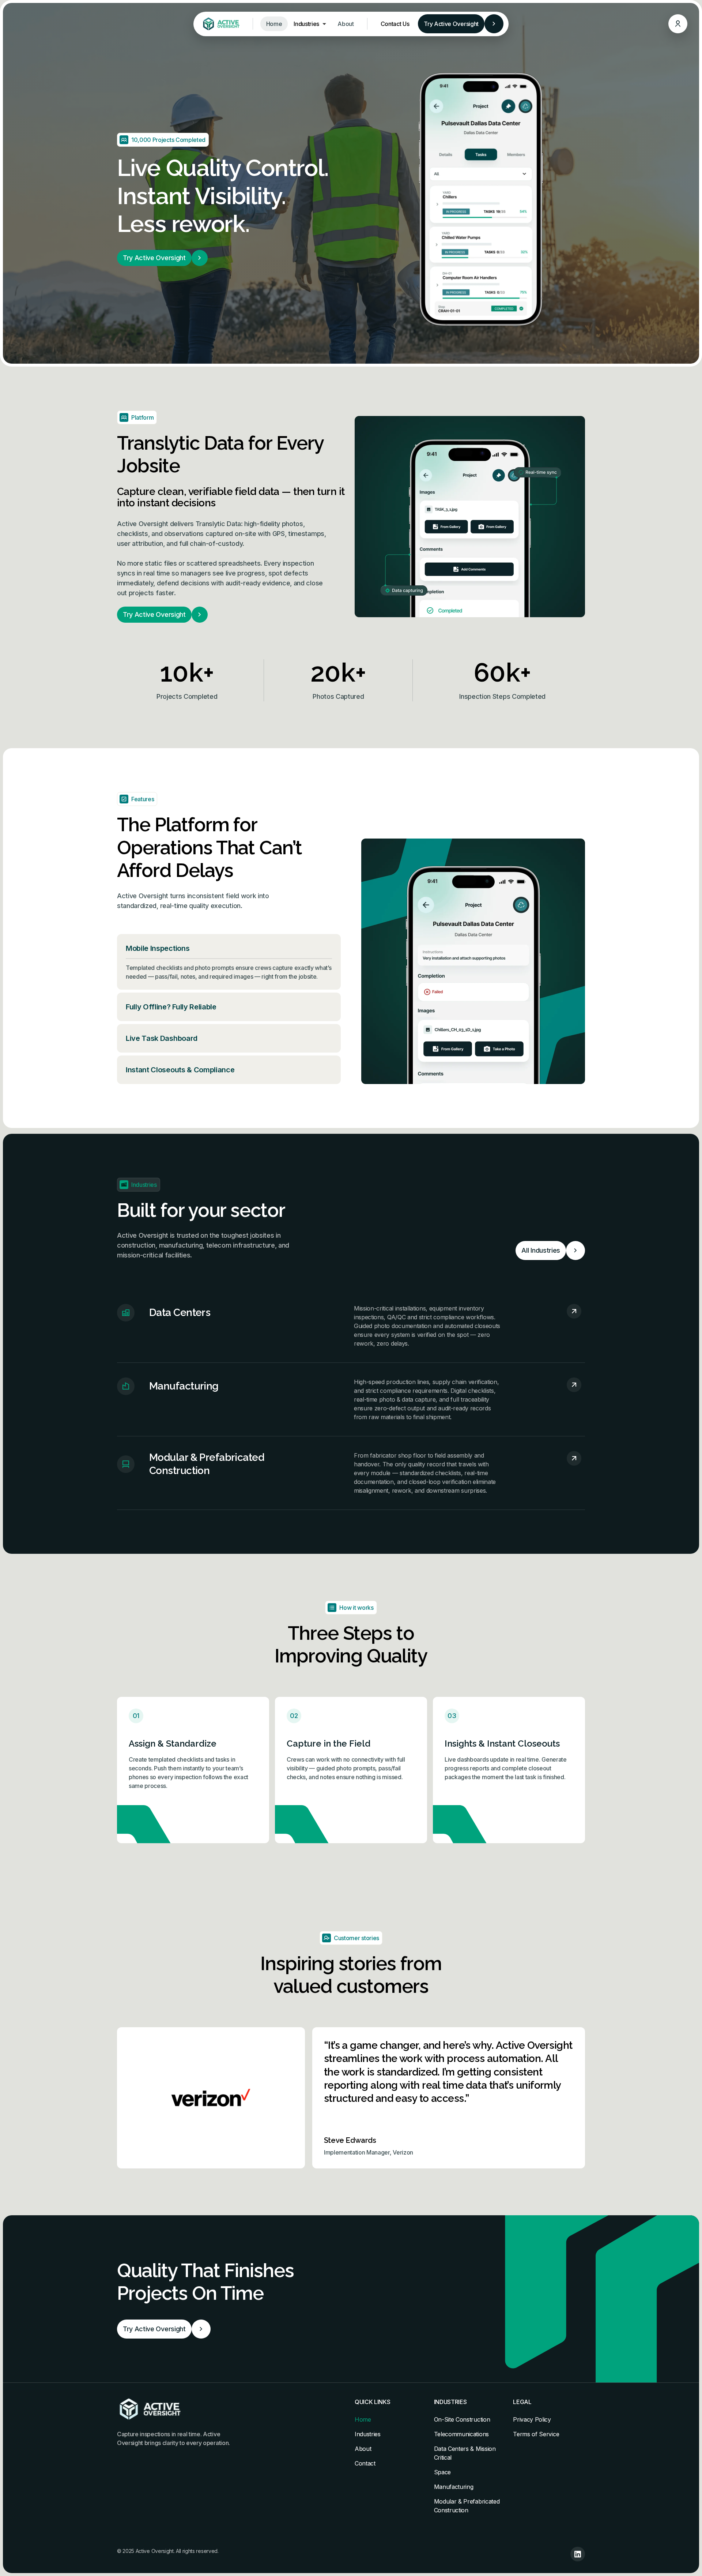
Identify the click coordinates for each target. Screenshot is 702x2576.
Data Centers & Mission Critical (465, 2453)
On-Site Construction (462, 2419)
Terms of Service (536, 2434)
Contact (365, 2463)
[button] (310, 24)
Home (274, 24)
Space (442, 2472)
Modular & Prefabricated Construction (467, 2506)
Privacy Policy (532, 2419)
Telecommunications (461, 2434)
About (346, 24)
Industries (368, 2434)
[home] (220, 24)
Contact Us (395, 24)
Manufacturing (454, 2487)
